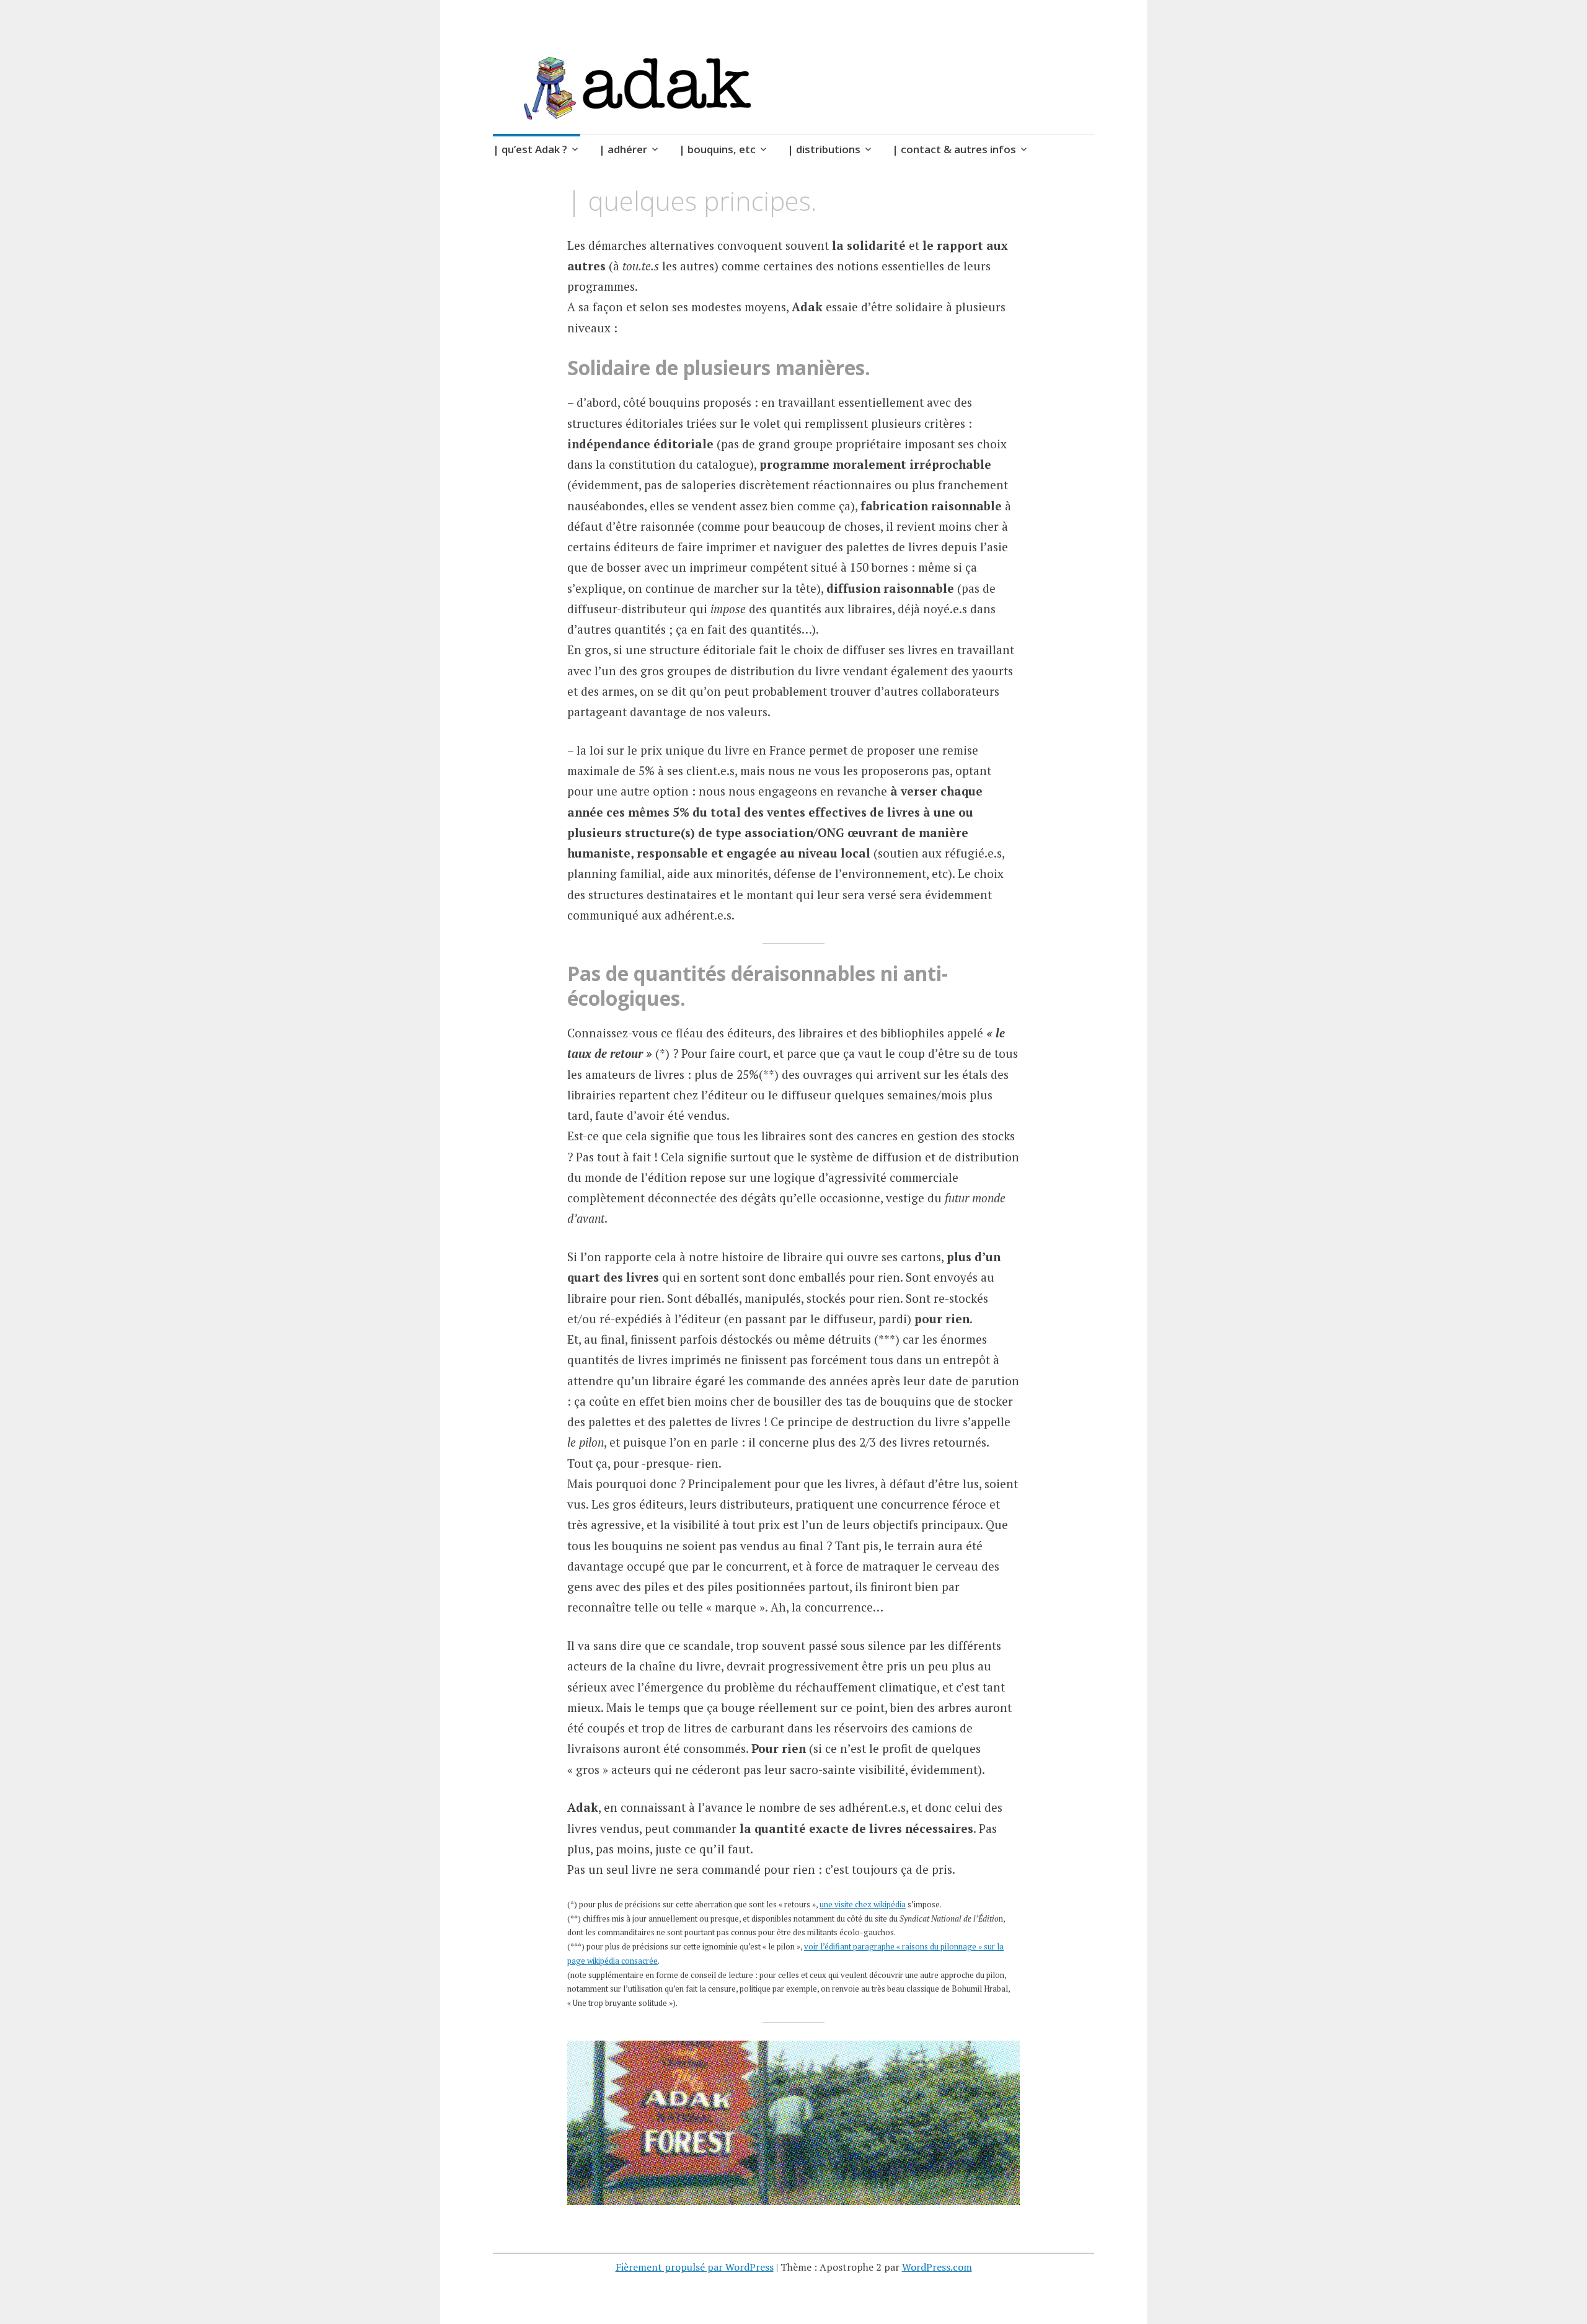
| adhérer (623, 149)
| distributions (824, 149)
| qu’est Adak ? (530, 149)
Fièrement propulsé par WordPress (695, 2267)
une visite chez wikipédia (863, 1904)
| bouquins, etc (717, 149)
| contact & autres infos (954, 149)
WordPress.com (937, 2267)
